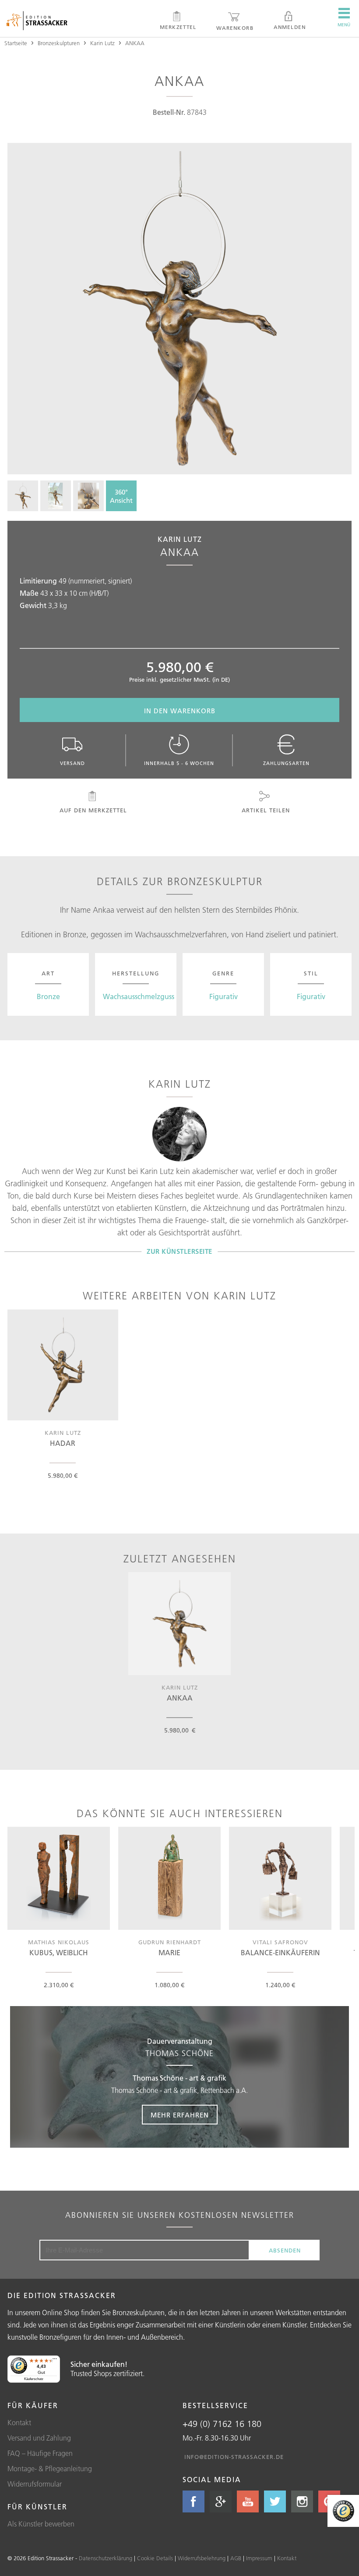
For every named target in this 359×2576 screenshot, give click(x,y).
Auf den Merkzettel (93, 810)
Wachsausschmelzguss (139, 996)
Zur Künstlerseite (179, 1251)
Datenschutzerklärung (106, 2558)
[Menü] (55, 2361)
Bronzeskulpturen (59, 43)
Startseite (16, 43)
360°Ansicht (121, 496)
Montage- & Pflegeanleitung (50, 2469)
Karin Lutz (102, 43)
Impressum (259, 2558)
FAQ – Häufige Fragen (40, 2453)
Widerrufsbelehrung (202, 2558)
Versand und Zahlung (39, 2438)
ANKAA (135, 43)
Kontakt (19, 2423)
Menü (344, 25)
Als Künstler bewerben (41, 2524)
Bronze (48, 996)
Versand (72, 763)
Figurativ (223, 996)
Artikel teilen (266, 810)
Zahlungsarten (286, 763)
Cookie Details (155, 2558)
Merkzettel (178, 27)
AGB (236, 2558)
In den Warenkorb (180, 711)
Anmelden (290, 27)
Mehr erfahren (180, 2115)
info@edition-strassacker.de (234, 2457)
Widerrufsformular (35, 2484)
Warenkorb (235, 28)
